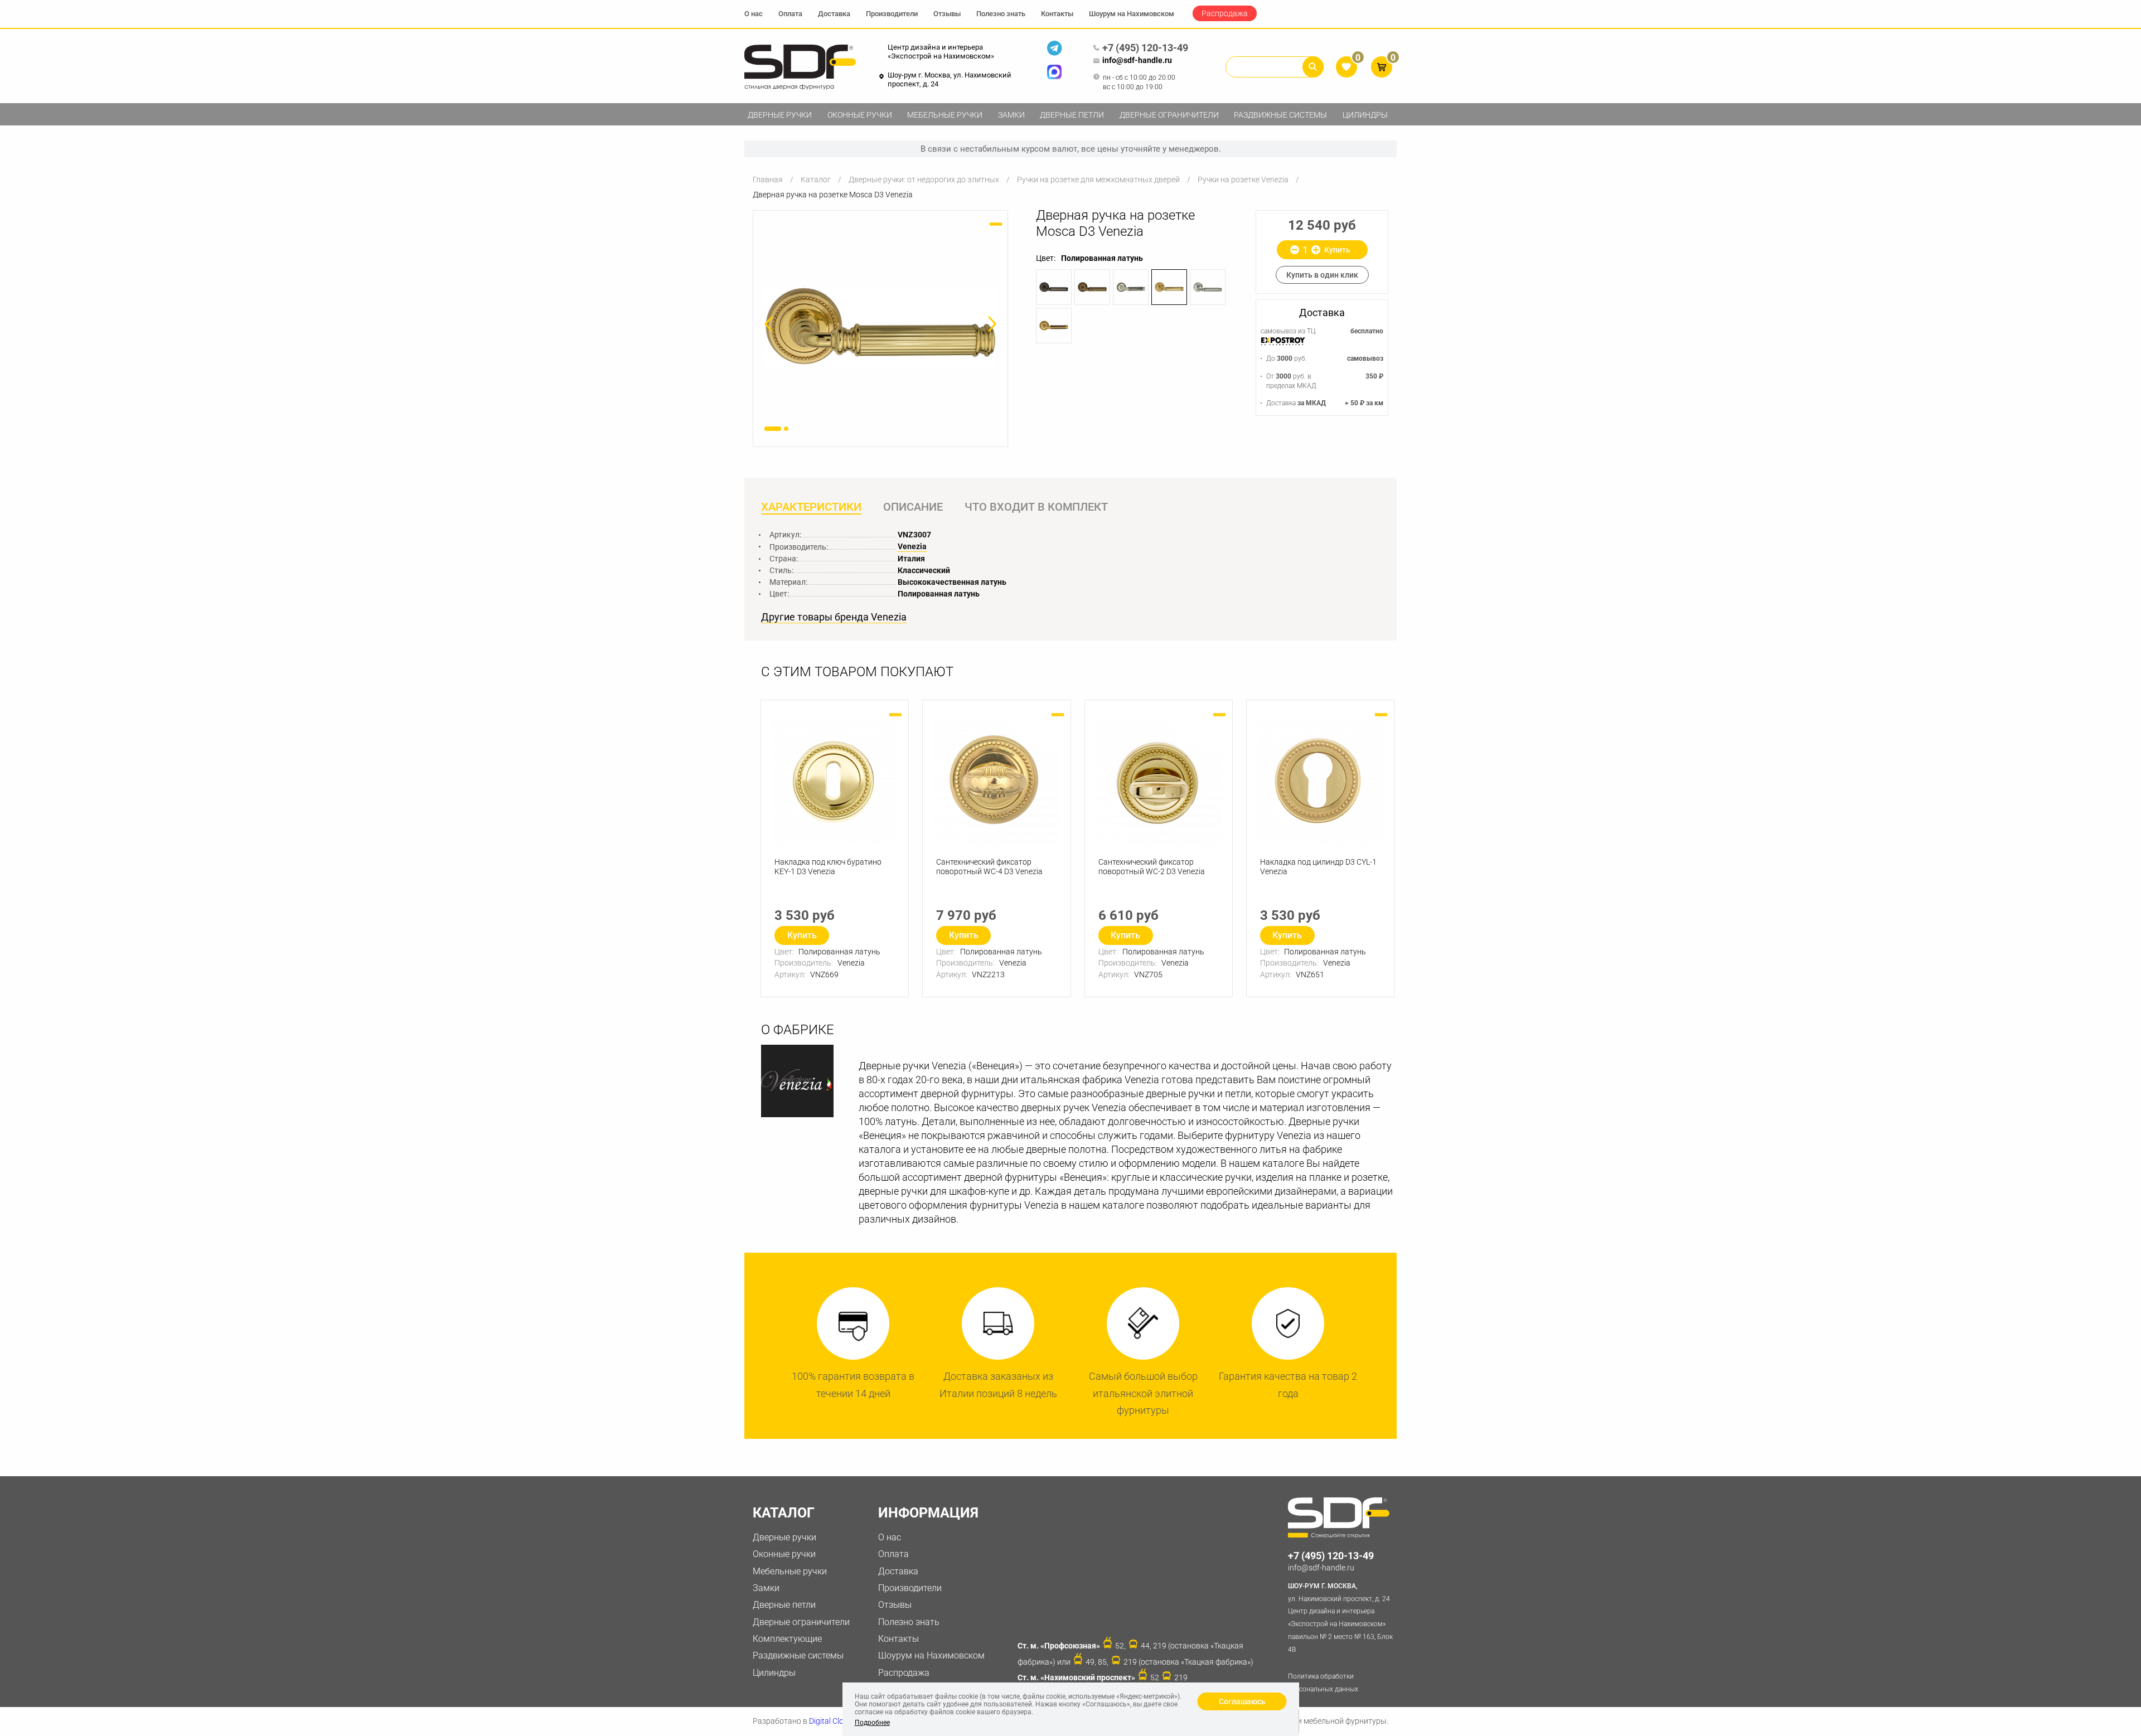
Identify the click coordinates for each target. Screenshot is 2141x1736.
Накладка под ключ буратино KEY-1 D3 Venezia (828, 867)
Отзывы (947, 14)
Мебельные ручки (945, 115)
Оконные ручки (860, 115)
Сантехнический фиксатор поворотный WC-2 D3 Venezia (1152, 867)
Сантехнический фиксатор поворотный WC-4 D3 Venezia (989, 867)
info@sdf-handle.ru (1137, 60)
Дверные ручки (780, 115)
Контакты (1057, 14)
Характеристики (811, 507)
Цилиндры (1365, 115)
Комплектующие (787, 1639)
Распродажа (1225, 13)
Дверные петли (1072, 115)
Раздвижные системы (1280, 115)
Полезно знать (1001, 14)
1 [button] (773, 429)
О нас (754, 14)
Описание (913, 507)
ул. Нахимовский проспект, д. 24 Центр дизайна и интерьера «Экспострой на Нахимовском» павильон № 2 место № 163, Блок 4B (1340, 1618)
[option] (880, 326)
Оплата (790, 14)
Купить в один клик (1322, 275)
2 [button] (786, 429)
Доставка (834, 14)
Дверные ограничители (1169, 115)
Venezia (912, 546)
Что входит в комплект (1036, 507)
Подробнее (872, 1723)
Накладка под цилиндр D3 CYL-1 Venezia (1318, 867)
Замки (1011, 115)
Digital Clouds (833, 1721)
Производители (892, 14)
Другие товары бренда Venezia (834, 617)
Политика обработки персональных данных (1323, 1683)
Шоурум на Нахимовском (1132, 14)
